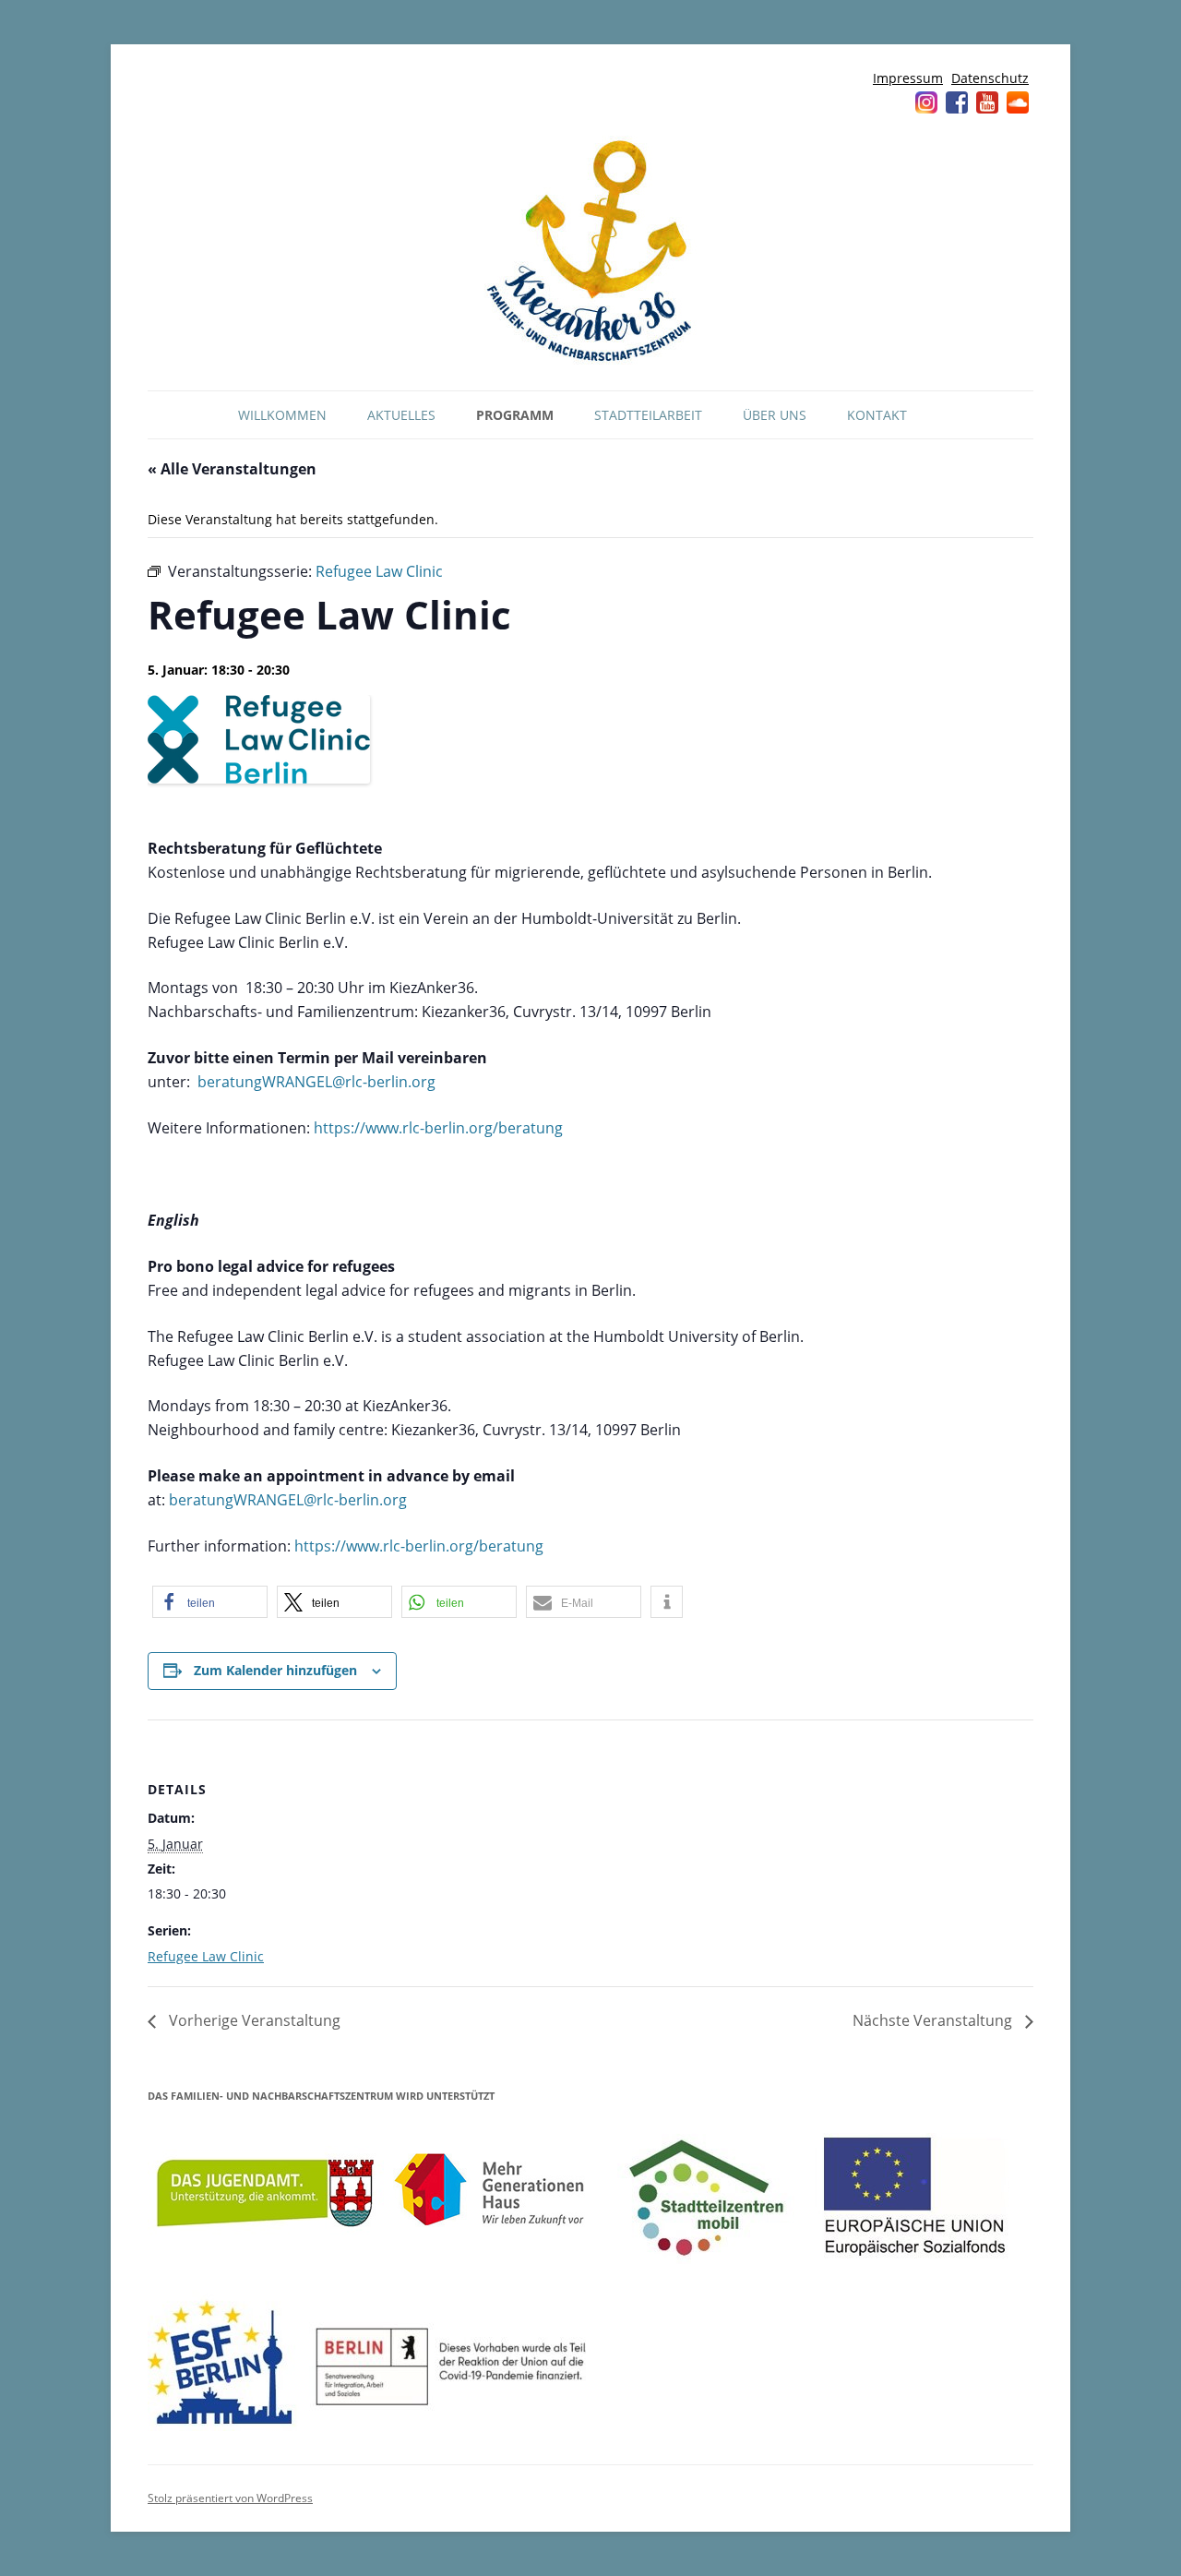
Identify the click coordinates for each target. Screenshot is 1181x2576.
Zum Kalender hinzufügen (275, 1670)
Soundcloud (1018, 102)
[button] (210, 1602)
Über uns (775, 415)
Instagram (926, 102)
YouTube (987, 102)
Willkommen (282, 415)
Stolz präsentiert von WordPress (230, 2498)
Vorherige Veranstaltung (253, 2020)
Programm (515, 415)
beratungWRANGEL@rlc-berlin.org (316, 1082)
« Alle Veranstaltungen (232, 469)
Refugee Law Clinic (206, 1956)
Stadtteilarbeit (648, 415)
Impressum (908, 78)
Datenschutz (990, 78)
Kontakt (877, 415)
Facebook (957, 102)
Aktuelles (401, 415)
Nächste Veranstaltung (934, 2020)
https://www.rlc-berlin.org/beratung (438, 1128)
